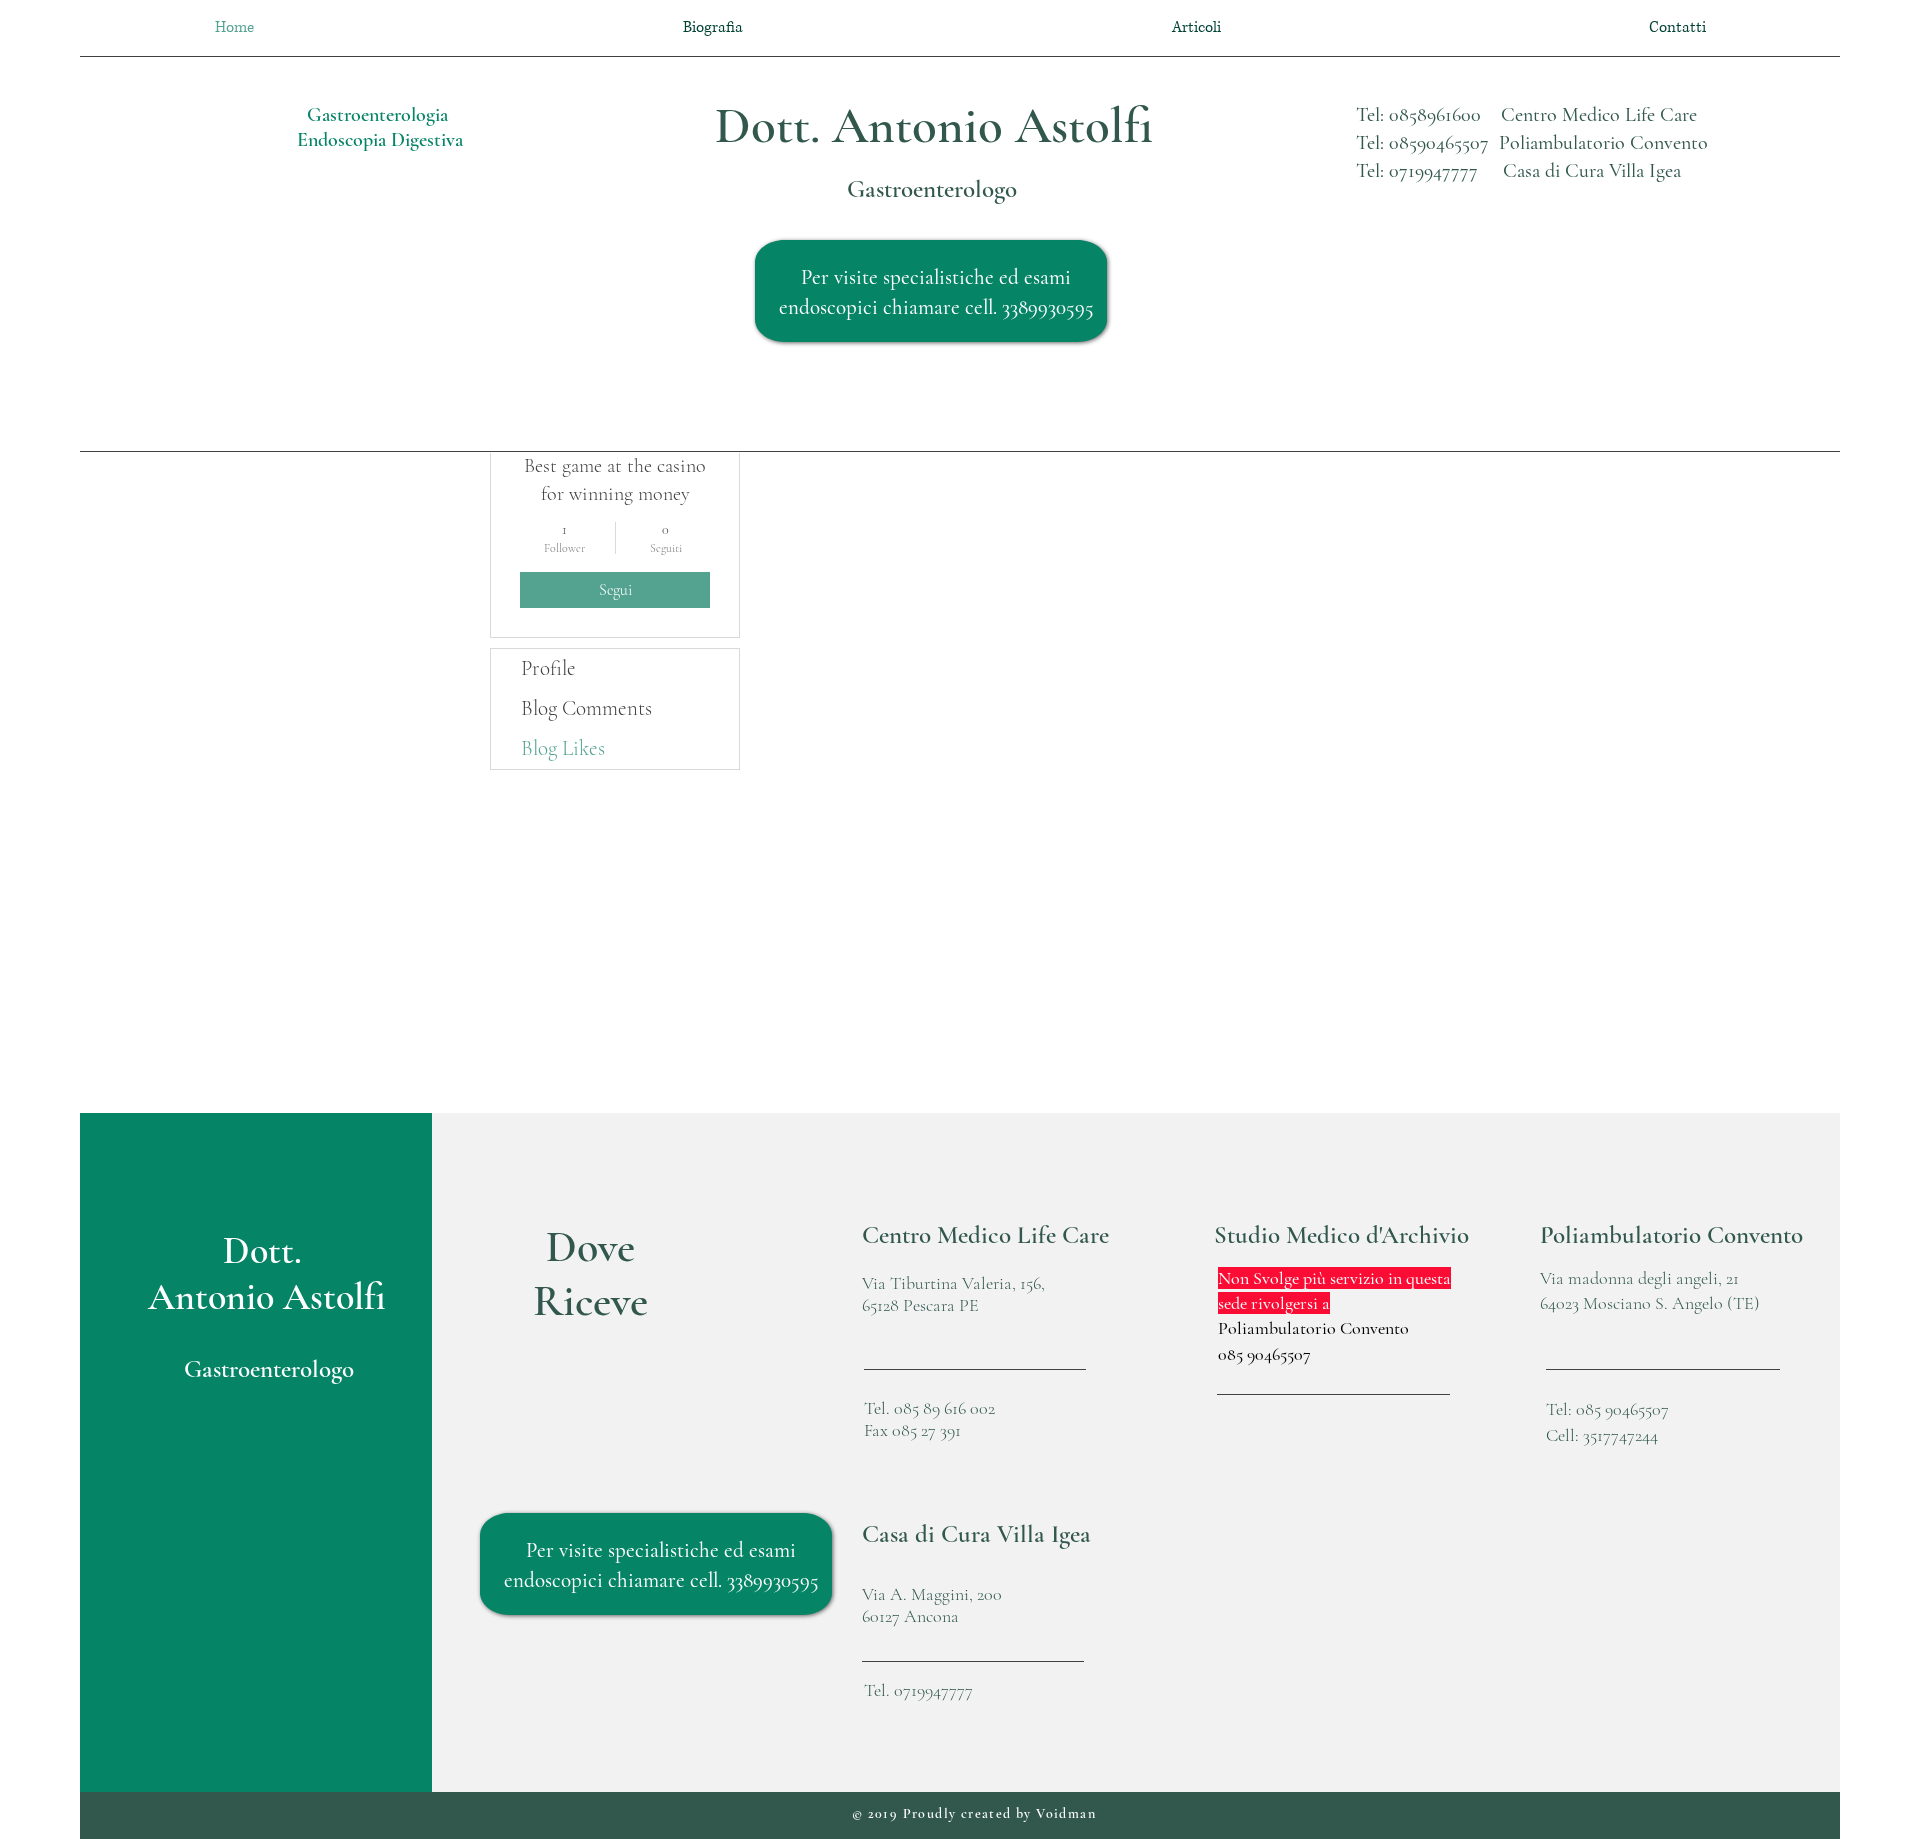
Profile (548, 668)
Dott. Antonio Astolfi (934, 126)
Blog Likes (563, 748)
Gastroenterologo (932, 189)
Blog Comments (586, 708)
